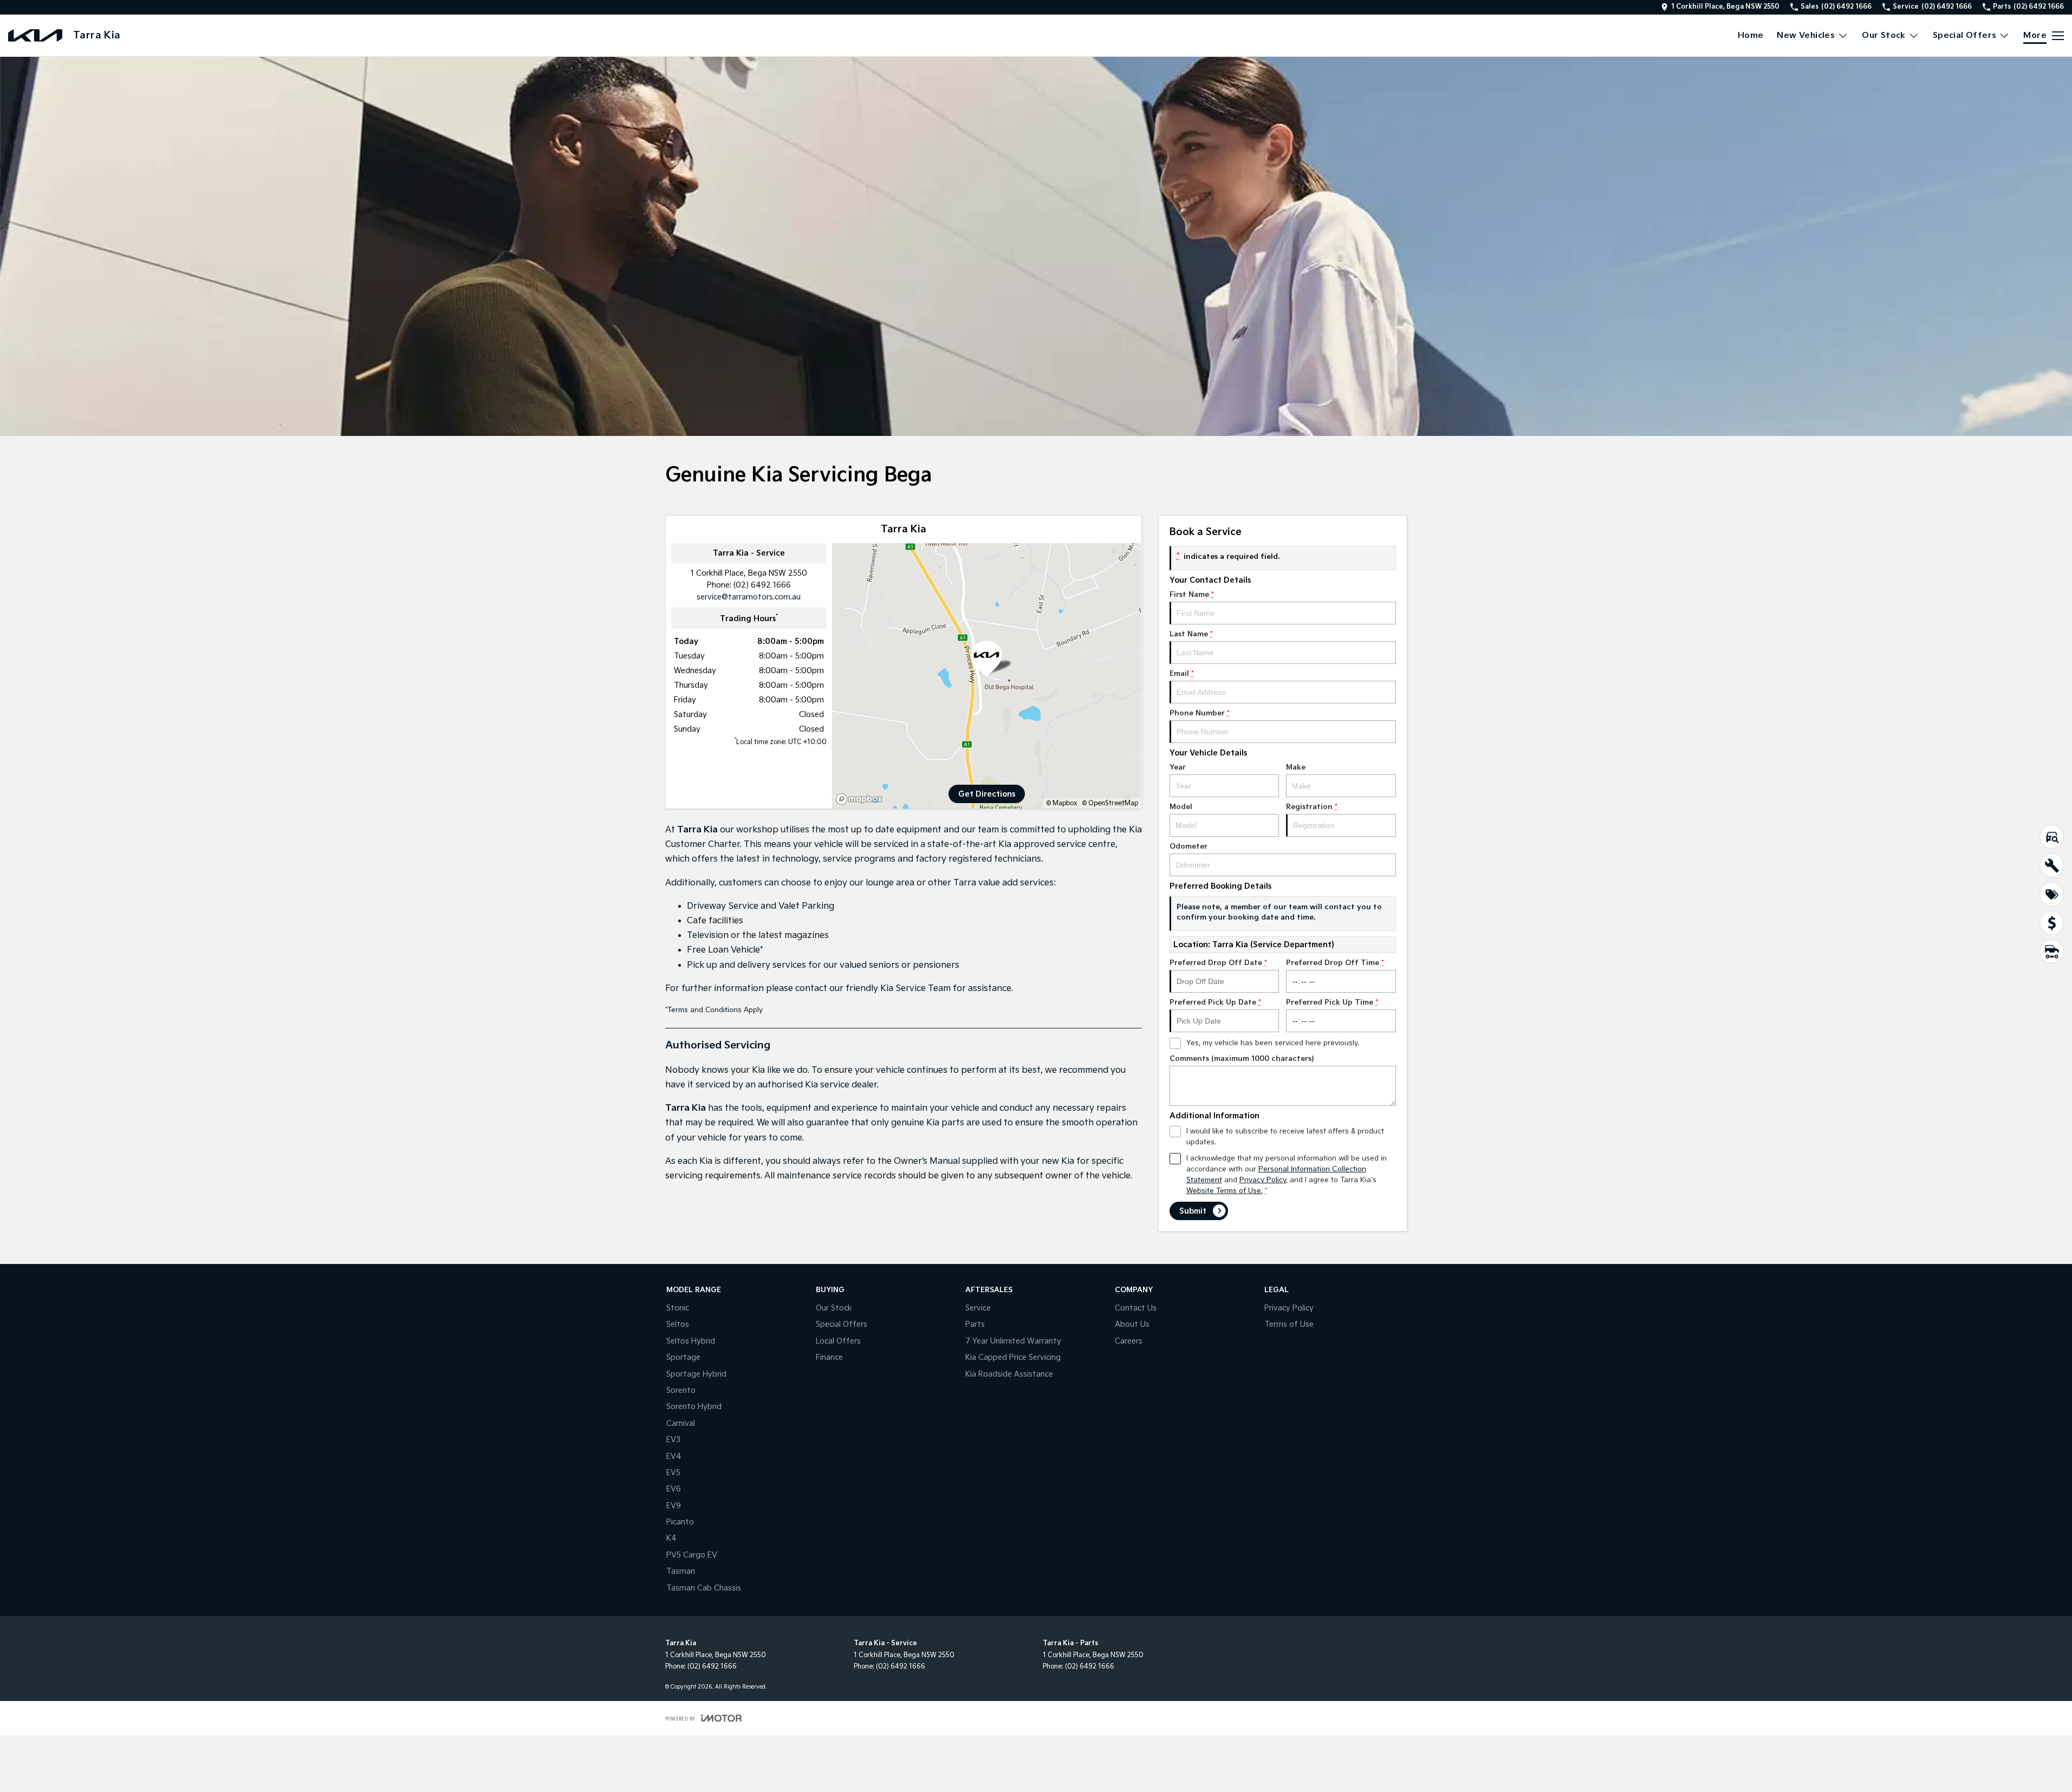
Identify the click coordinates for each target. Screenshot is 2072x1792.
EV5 (673, 1473)
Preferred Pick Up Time (1332, 1002)
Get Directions (987, 794)
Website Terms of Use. (1225, 1191)
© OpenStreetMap (1110, 803)
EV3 (673, 1440)
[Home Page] (35, 35)
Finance (829, 1357)
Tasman (681, 1571)
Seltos (678, 1324)
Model (1181, 807)
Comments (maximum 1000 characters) (1242, 1059)
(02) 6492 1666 (762, 585)
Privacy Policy (1263, 1180)
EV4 (674, 1457)
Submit (1193, 1211)
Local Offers (838, 1341)
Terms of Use (1289, 1324)
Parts (975, 1324)
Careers (1129, 1341)
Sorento (681, 1390)
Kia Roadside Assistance (1009, 1374)
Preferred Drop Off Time (1335, 963)
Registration (1312, 807)
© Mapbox (1062, 803)
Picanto (680, 1522)
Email (1182, 674)
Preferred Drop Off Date (1218, 963)
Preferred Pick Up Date (1215, 1002)
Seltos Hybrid (691, 1341)
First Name (1192, 595)
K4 (671, 1538)
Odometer (1188, 846)
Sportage (683, 1357)
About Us (1132, 1324)
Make (1296, 767)
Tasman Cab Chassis (704, 1588)
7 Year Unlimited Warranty (1013, 1341)
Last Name (1191, 634)
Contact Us (1136, 1308)
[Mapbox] (861, 799)
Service (978, 1308)
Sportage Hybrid (696, 1374)
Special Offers (1965, 35)
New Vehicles (1806, 35)
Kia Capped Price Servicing (1013, 1357)
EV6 (674, 1489)
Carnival (681, 1423)
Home (1751, 35)
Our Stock (1884, 35)
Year (1178, 767)
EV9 (674, 1506)
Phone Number (1200, 713)
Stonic (678, 1308)
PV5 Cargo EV (692, 1555)
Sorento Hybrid (694, 1407)
